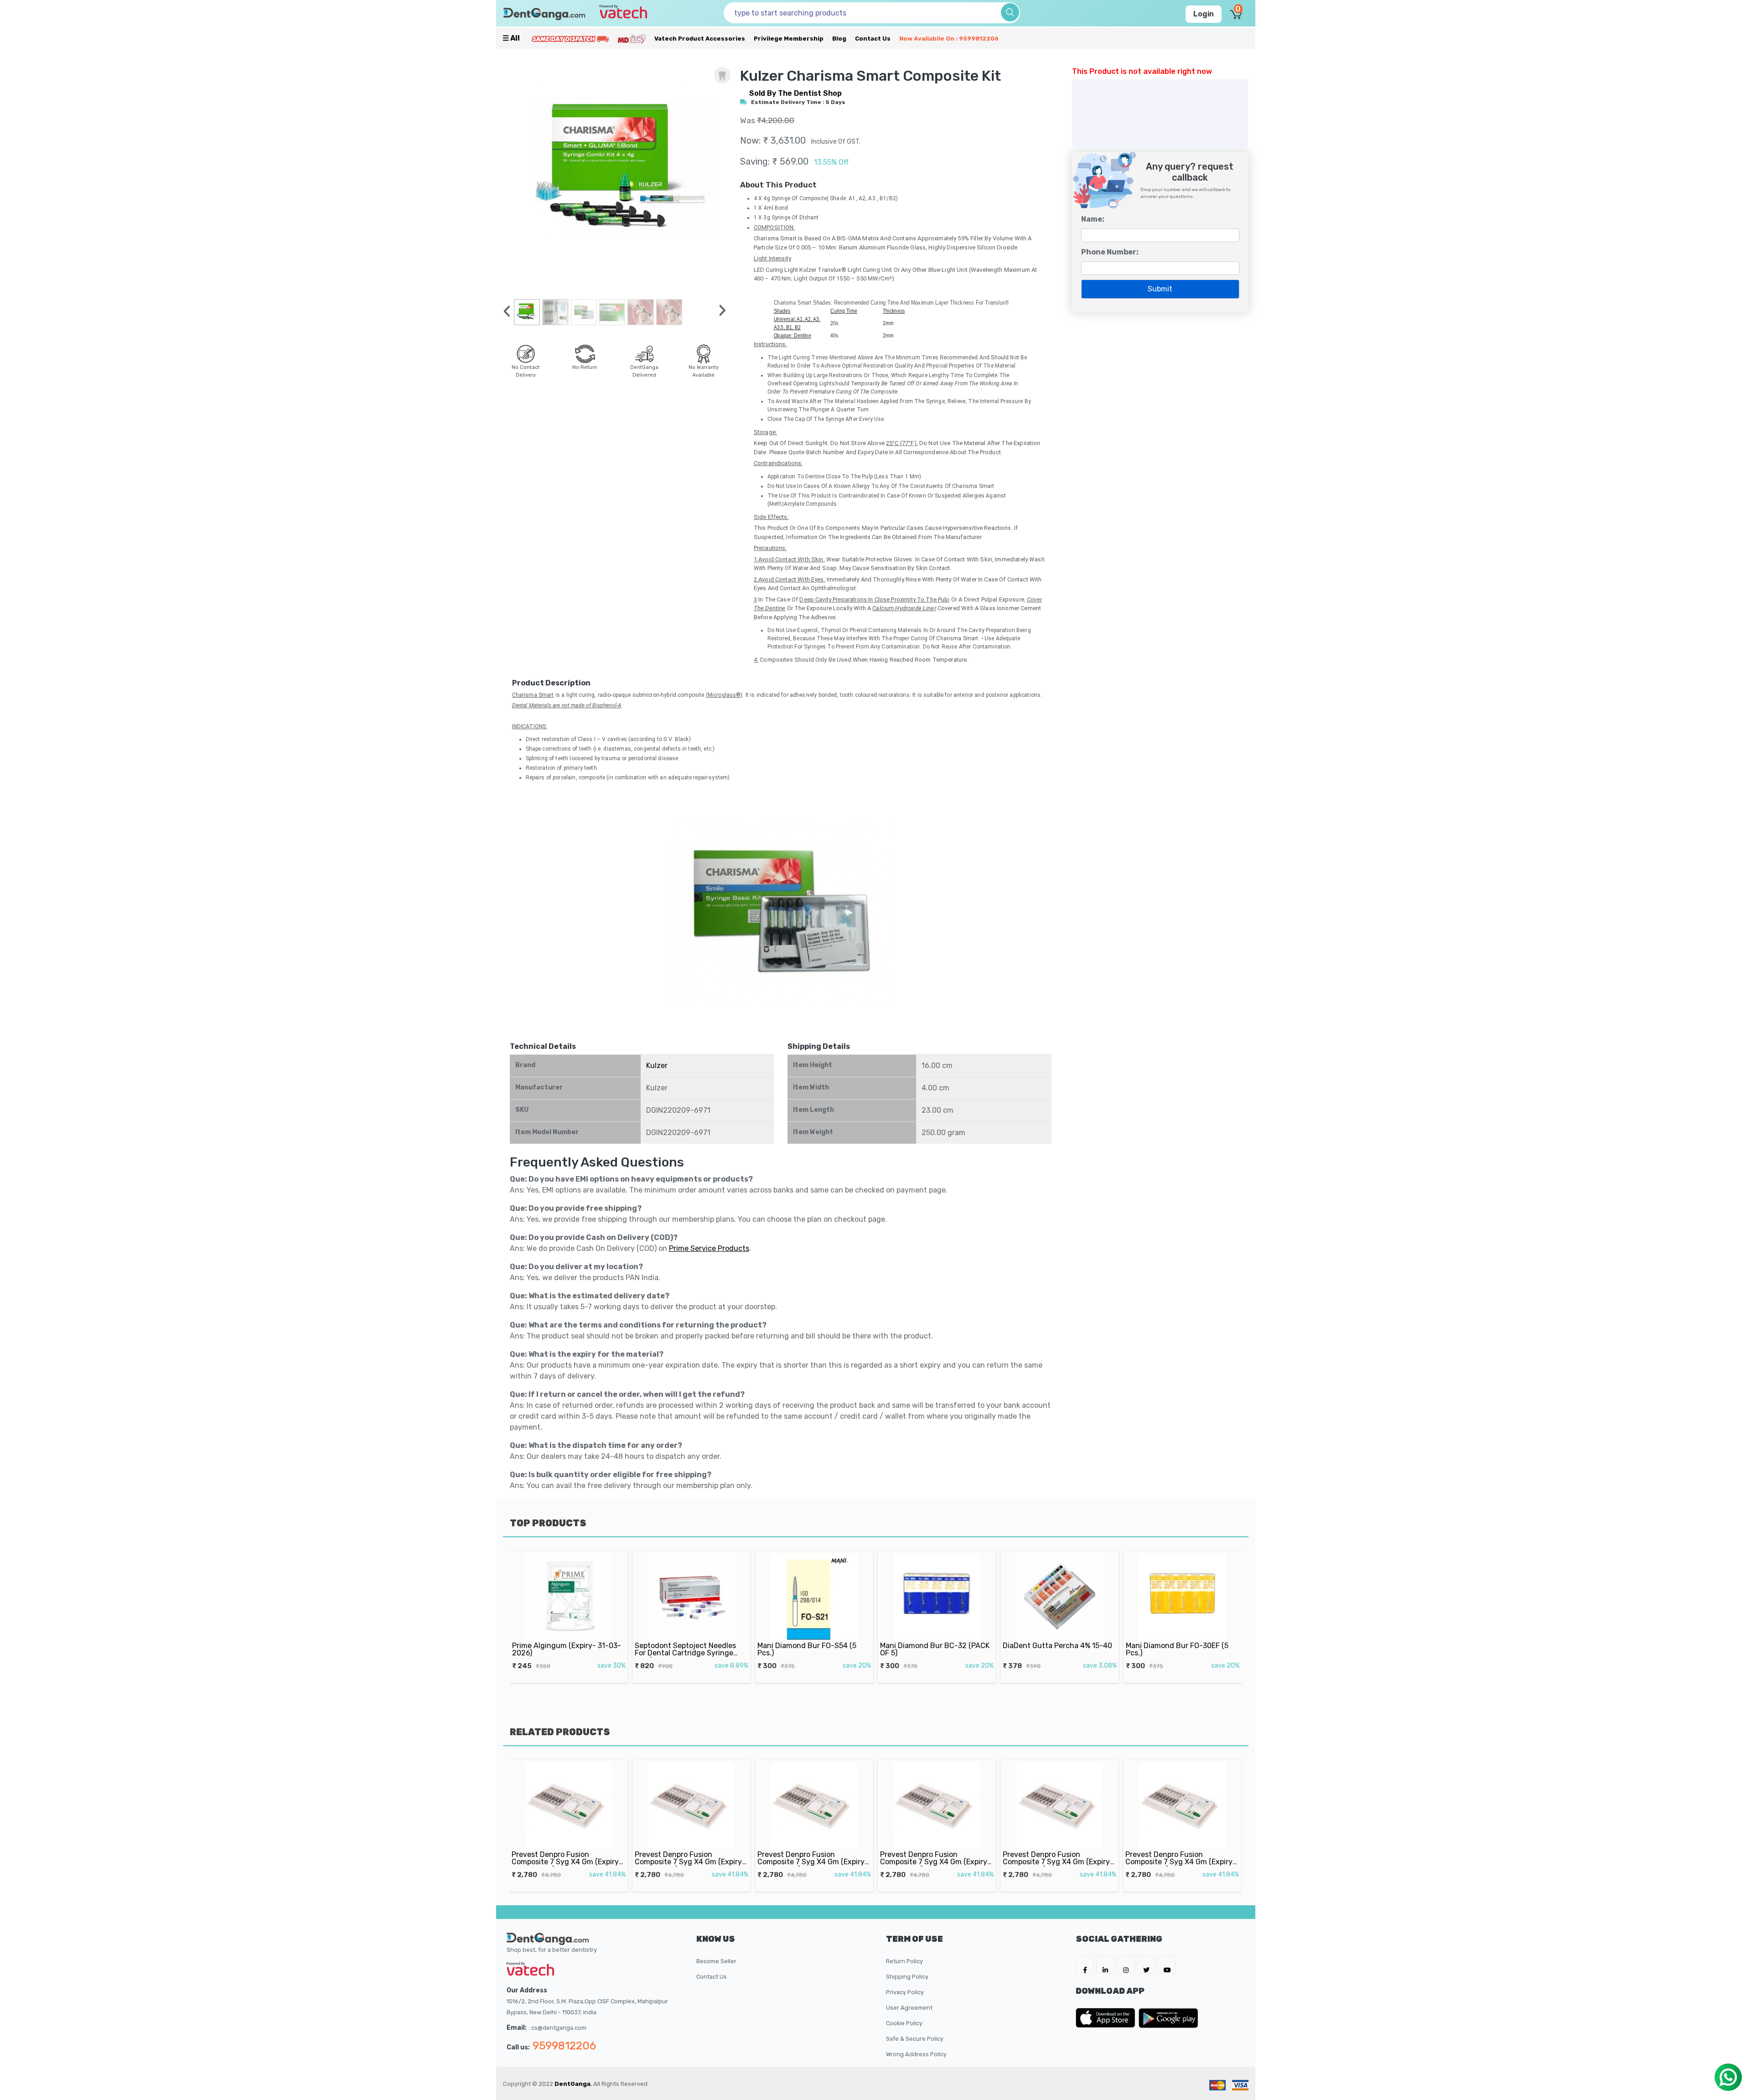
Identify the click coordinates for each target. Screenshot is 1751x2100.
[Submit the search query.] (1010, 12)
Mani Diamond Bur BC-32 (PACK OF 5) (812, 1649)
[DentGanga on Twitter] (1146, 1965)
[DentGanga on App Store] (1107, 2018)
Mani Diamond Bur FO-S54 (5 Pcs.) (684, 1649)
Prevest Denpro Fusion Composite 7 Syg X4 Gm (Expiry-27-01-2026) (567, 1862)
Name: (1093, 219)
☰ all (511, 38)
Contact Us (873, 39)
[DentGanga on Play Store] (1168, 2018)
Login (1204, 14)
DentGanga (572, 2084)
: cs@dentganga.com (557, 2028)
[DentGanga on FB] (1085, 1965)
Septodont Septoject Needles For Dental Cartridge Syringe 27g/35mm (563, 1653)
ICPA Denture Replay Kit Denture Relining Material (1182, 1649)
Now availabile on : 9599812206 (949, 39)
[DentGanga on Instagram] (1126, 1965)
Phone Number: (1110, 252)
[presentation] (507, 311)
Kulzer (657, 1066)
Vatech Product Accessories (700, 39)
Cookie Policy (904, 2023)
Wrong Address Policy (916, 2054)
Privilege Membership (789, 39)
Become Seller (716, 1961)
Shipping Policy (907, 1977)
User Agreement (909, 2008)
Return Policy (904, 1961)
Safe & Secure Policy (915, 2039)
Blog (839, 39)
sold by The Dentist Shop (795, 93)
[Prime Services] (570, 39)
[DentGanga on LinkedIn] (1105, 1965)
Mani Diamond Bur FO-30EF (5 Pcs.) (1054, 1649)
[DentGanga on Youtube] (1167, 1965)
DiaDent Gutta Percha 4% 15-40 (935, 1646)
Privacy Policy (905, 1992)
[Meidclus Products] (632, 39)
